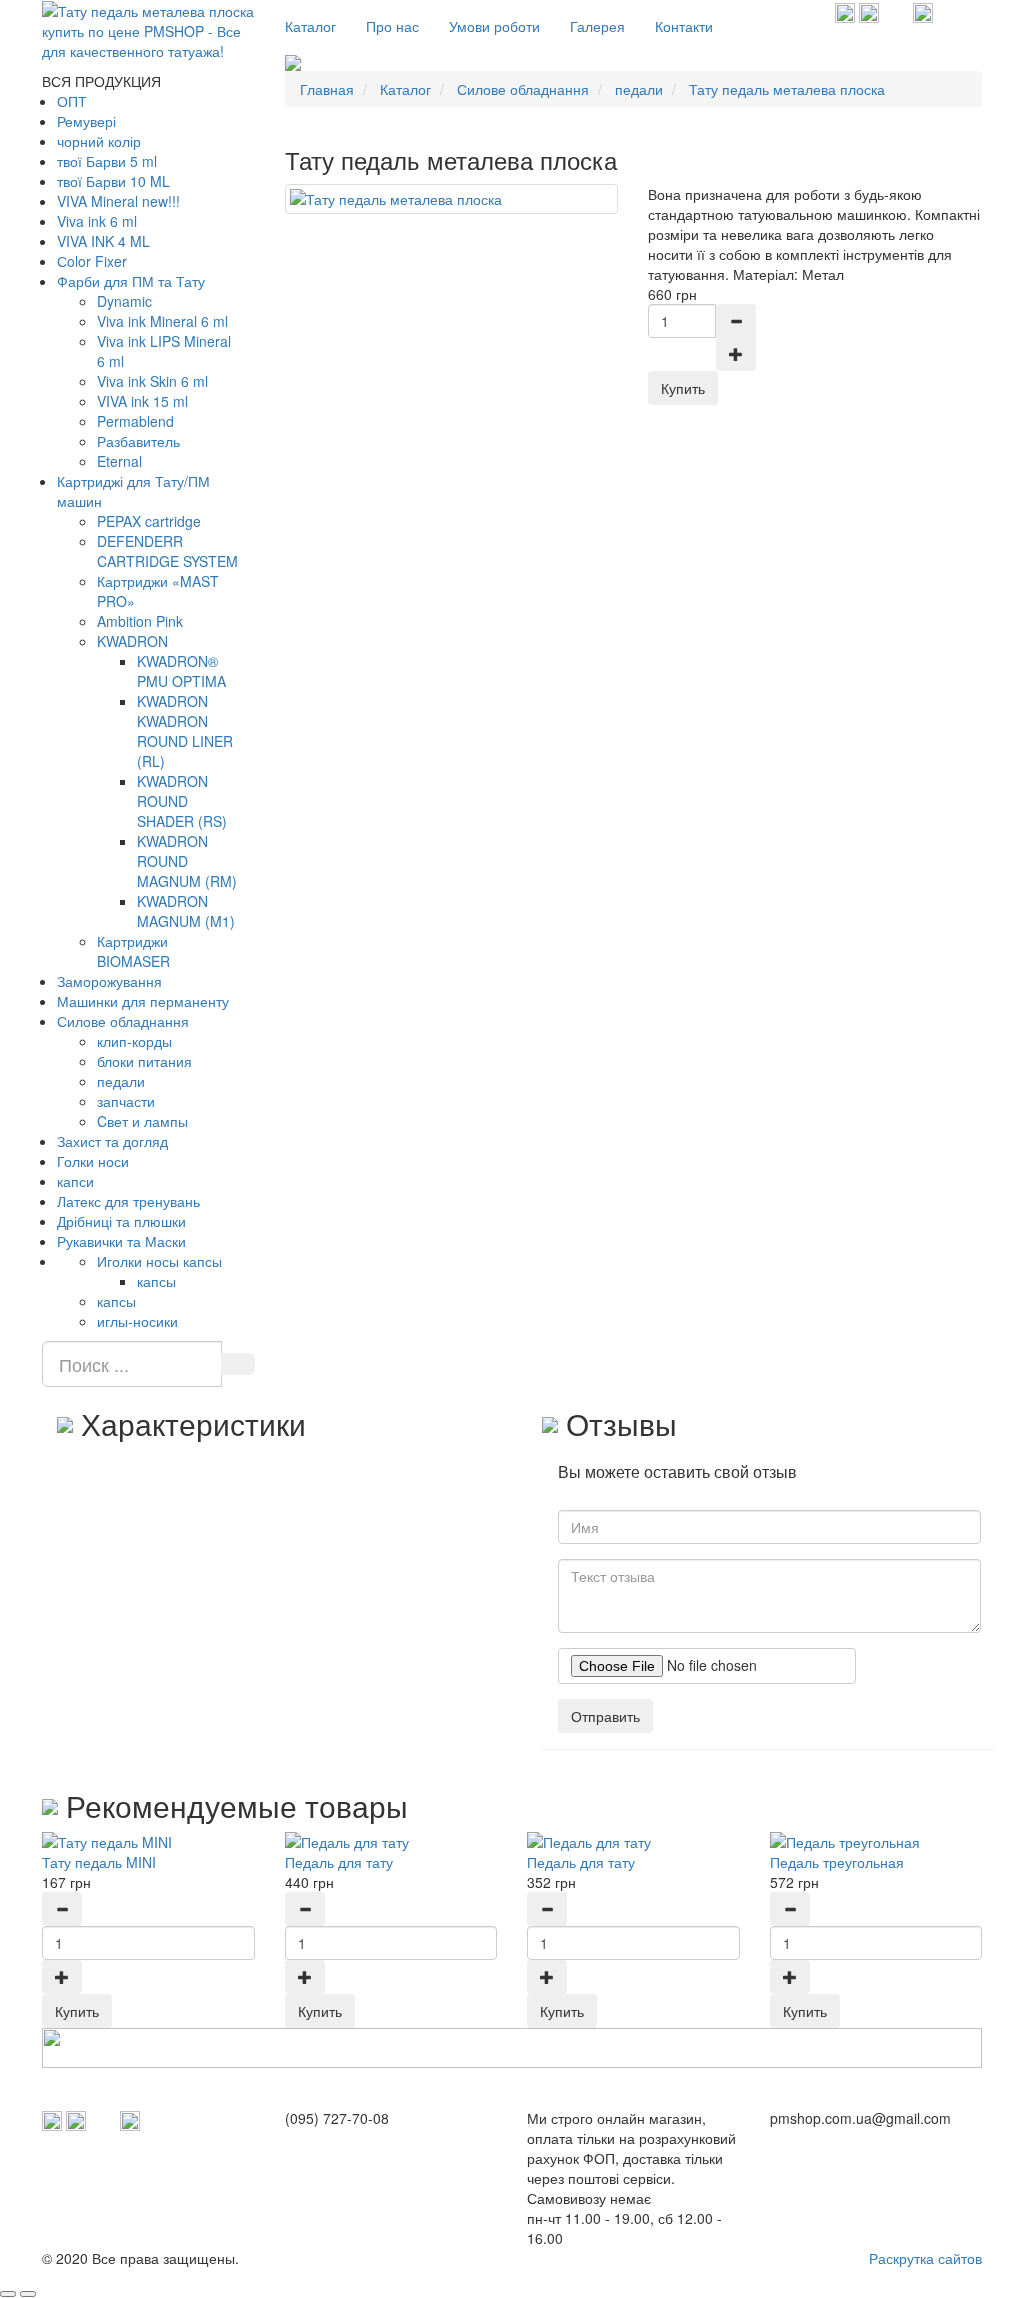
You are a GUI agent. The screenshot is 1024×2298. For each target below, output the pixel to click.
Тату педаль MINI (99, 1862)
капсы (156, 1281)
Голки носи (93, 1161)
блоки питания (144, 1061)
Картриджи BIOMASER (133, 951)
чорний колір (99, 141)
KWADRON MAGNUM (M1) (186, 911)
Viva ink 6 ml (97, 221)
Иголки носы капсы (159, 1261)
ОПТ (72, 101)
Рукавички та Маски (121, 1241)
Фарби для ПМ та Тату (131, 281)
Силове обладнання (123, 1021)
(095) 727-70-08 (337, 2118)
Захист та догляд (112, 1141)
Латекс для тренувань (128, 1201)
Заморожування (109, 981)
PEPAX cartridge (149, 521)
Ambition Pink (140, 621)
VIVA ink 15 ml (142, 401)
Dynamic (124, 301)
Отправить (605, 1716)
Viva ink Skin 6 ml (152, 381)
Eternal (119, 461)
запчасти (126, 1101)
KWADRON (132, 641)
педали (121, 1081)
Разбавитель (138, 441)
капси (75, 1181)
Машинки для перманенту (143, 1001)
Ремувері (86, 121)
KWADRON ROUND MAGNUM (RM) (187, 861)
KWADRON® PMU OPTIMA (181, 671)
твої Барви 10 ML (113, 181)
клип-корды (134, 1041)
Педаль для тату (339, 1862)
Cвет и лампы (142, 1121)
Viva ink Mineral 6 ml (162, 321)
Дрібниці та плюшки (121, 1221)
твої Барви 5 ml (107, 161)
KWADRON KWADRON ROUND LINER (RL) (185, 731)
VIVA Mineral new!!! (118, 201)
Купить (77, 2011)
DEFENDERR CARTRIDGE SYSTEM (167, 551)
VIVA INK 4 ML (103, 241)
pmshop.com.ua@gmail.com (860, 2118)
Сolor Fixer (92, 261)
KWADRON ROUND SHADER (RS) (182, 801)
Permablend (135, 421)
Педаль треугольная (837, 1862)
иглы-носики (137, 1321)
